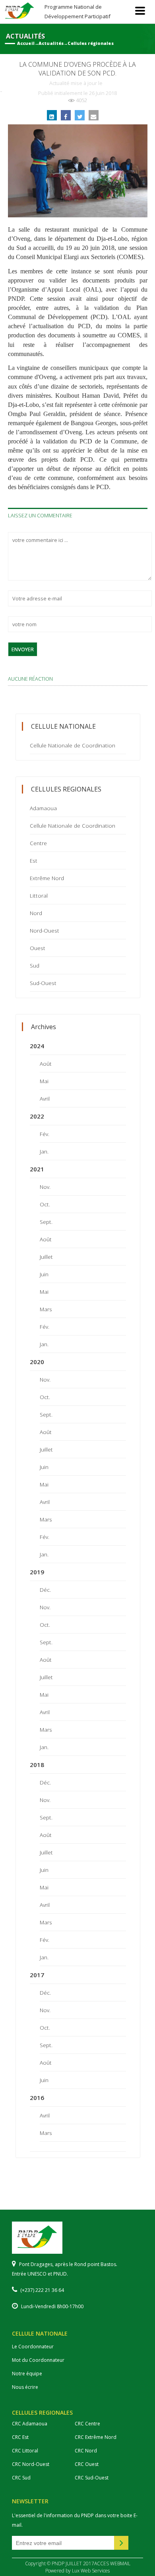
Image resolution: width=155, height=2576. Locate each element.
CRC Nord (86, 2451)
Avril (45, 1098)
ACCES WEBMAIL (112, 2563)
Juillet (46, 1257)
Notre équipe (27, 2374)
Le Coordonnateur (33, 2347)
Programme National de (77, 11)
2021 (37, 1169)
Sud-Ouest (43, 983)
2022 (37, 1116)
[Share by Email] (94, 115)
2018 (37, 1765)
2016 (37, 2098)
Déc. (45, 1590)
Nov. (45, 1187)
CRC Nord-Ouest (31, 2464)
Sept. (46, 1222)
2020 (37, 1362)
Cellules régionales (90, 43)
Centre (38, 843)
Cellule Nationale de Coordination (73, 745)
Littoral (39, 895)
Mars (46, 1309)
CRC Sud (21, 2478)
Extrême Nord (47, 878)
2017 (37, 1975)
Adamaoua (43, 808)
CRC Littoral (25, 2451)
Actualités (51, 43)
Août (46, 1063)
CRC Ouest (87, 2464)
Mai (44, 1081)
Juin (44, 1274)
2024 (37, 1046)
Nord (36, 913)
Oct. (45, 1204)
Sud (35, 965)
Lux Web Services (91, 2571)
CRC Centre (87, 2424)
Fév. (45, 1134)
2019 (37, 1572)
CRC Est (20, 2437)
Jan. (44, 1151)
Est (34, 860)
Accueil (26, 43)
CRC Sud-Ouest (92, 2478)
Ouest (38, 948)
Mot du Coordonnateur (38, 2360)
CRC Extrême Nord (96, 2437)
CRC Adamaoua (30, 2424)
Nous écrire (25, 2387)
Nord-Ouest (45, 930)
